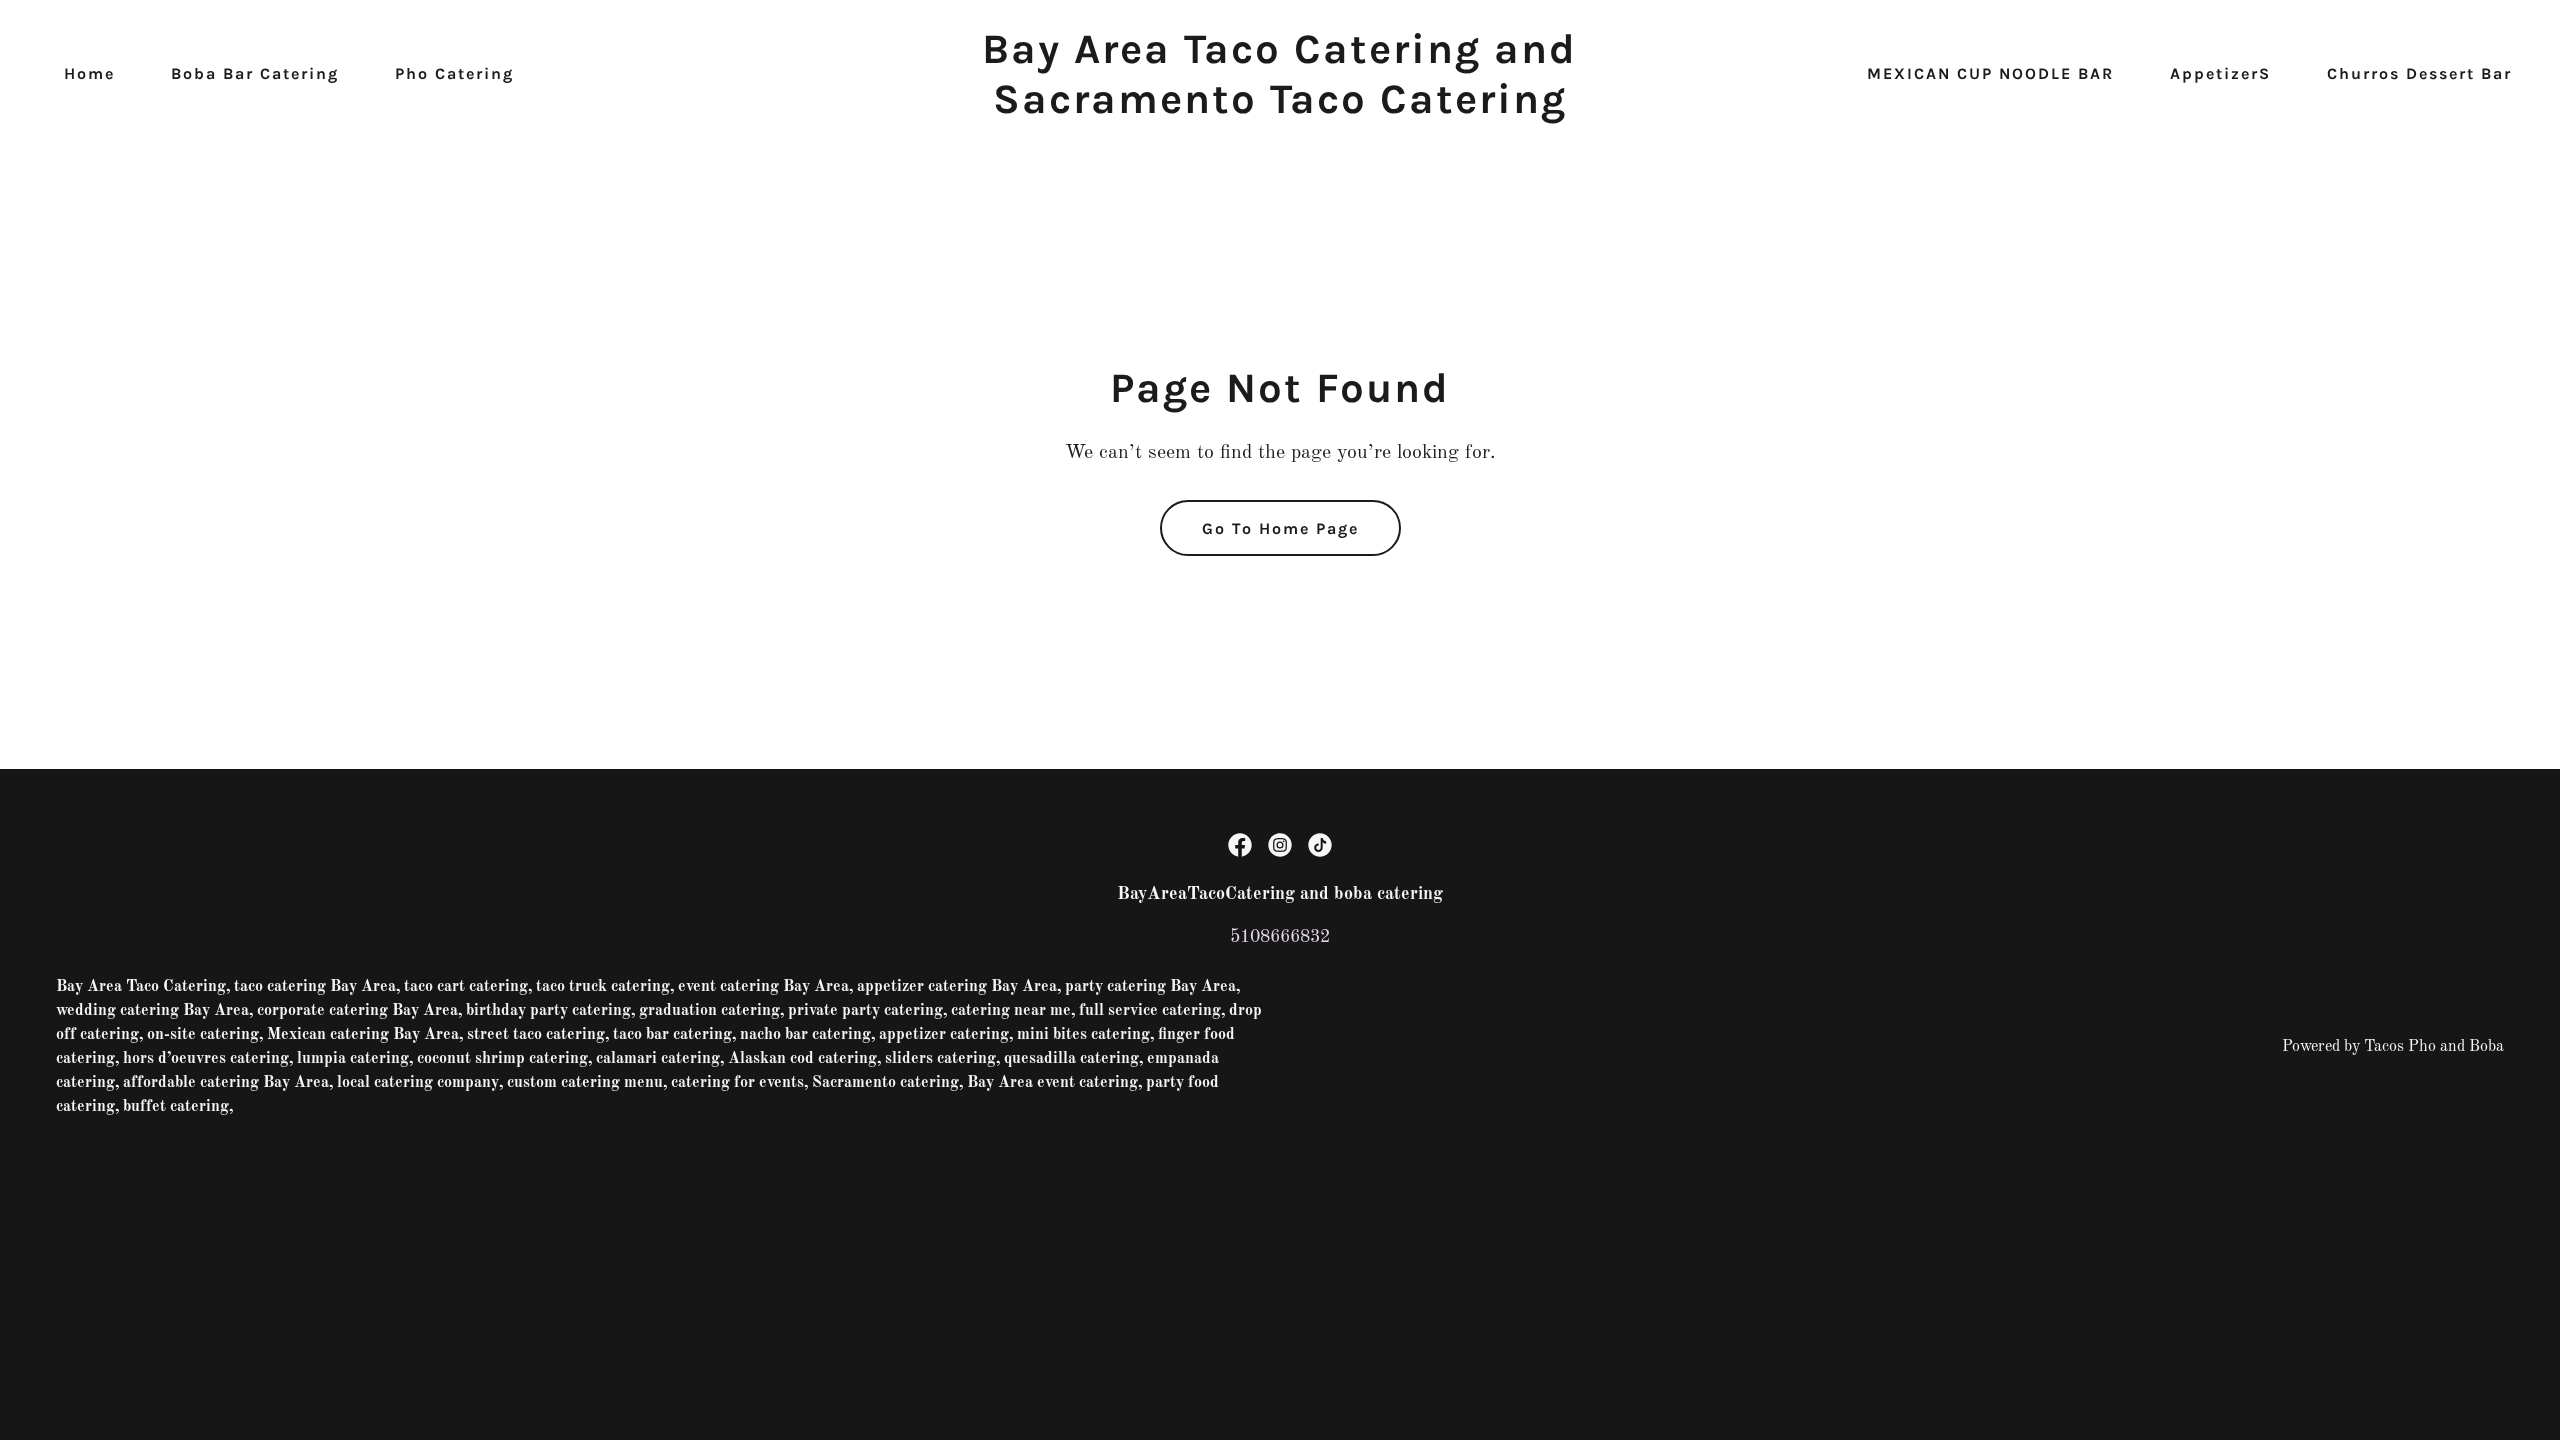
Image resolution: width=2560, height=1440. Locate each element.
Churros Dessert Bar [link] (2419, 73)
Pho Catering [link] (454, 73)
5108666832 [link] (1280, 937)
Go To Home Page (1280, 528)
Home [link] (89, 73)
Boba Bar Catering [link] (255, 73)
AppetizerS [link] (2220, 73)
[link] (1279, 108)
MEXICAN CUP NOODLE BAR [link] (1990, 73)
